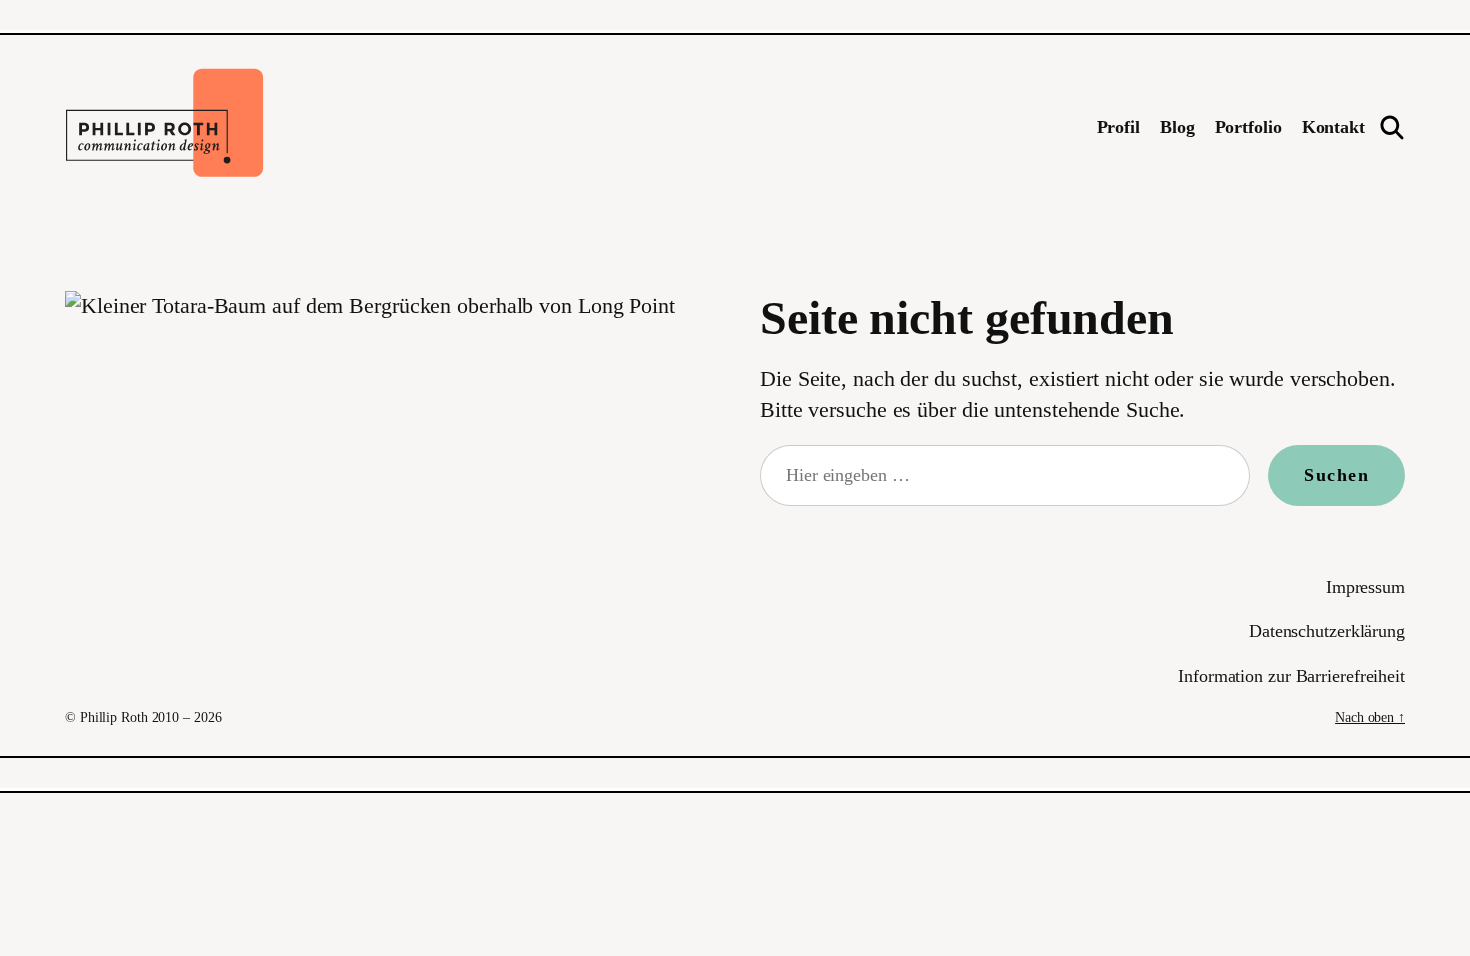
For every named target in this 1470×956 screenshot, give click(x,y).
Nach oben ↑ (1370, 717)
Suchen (1336, 475)
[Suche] (1392, 127)
